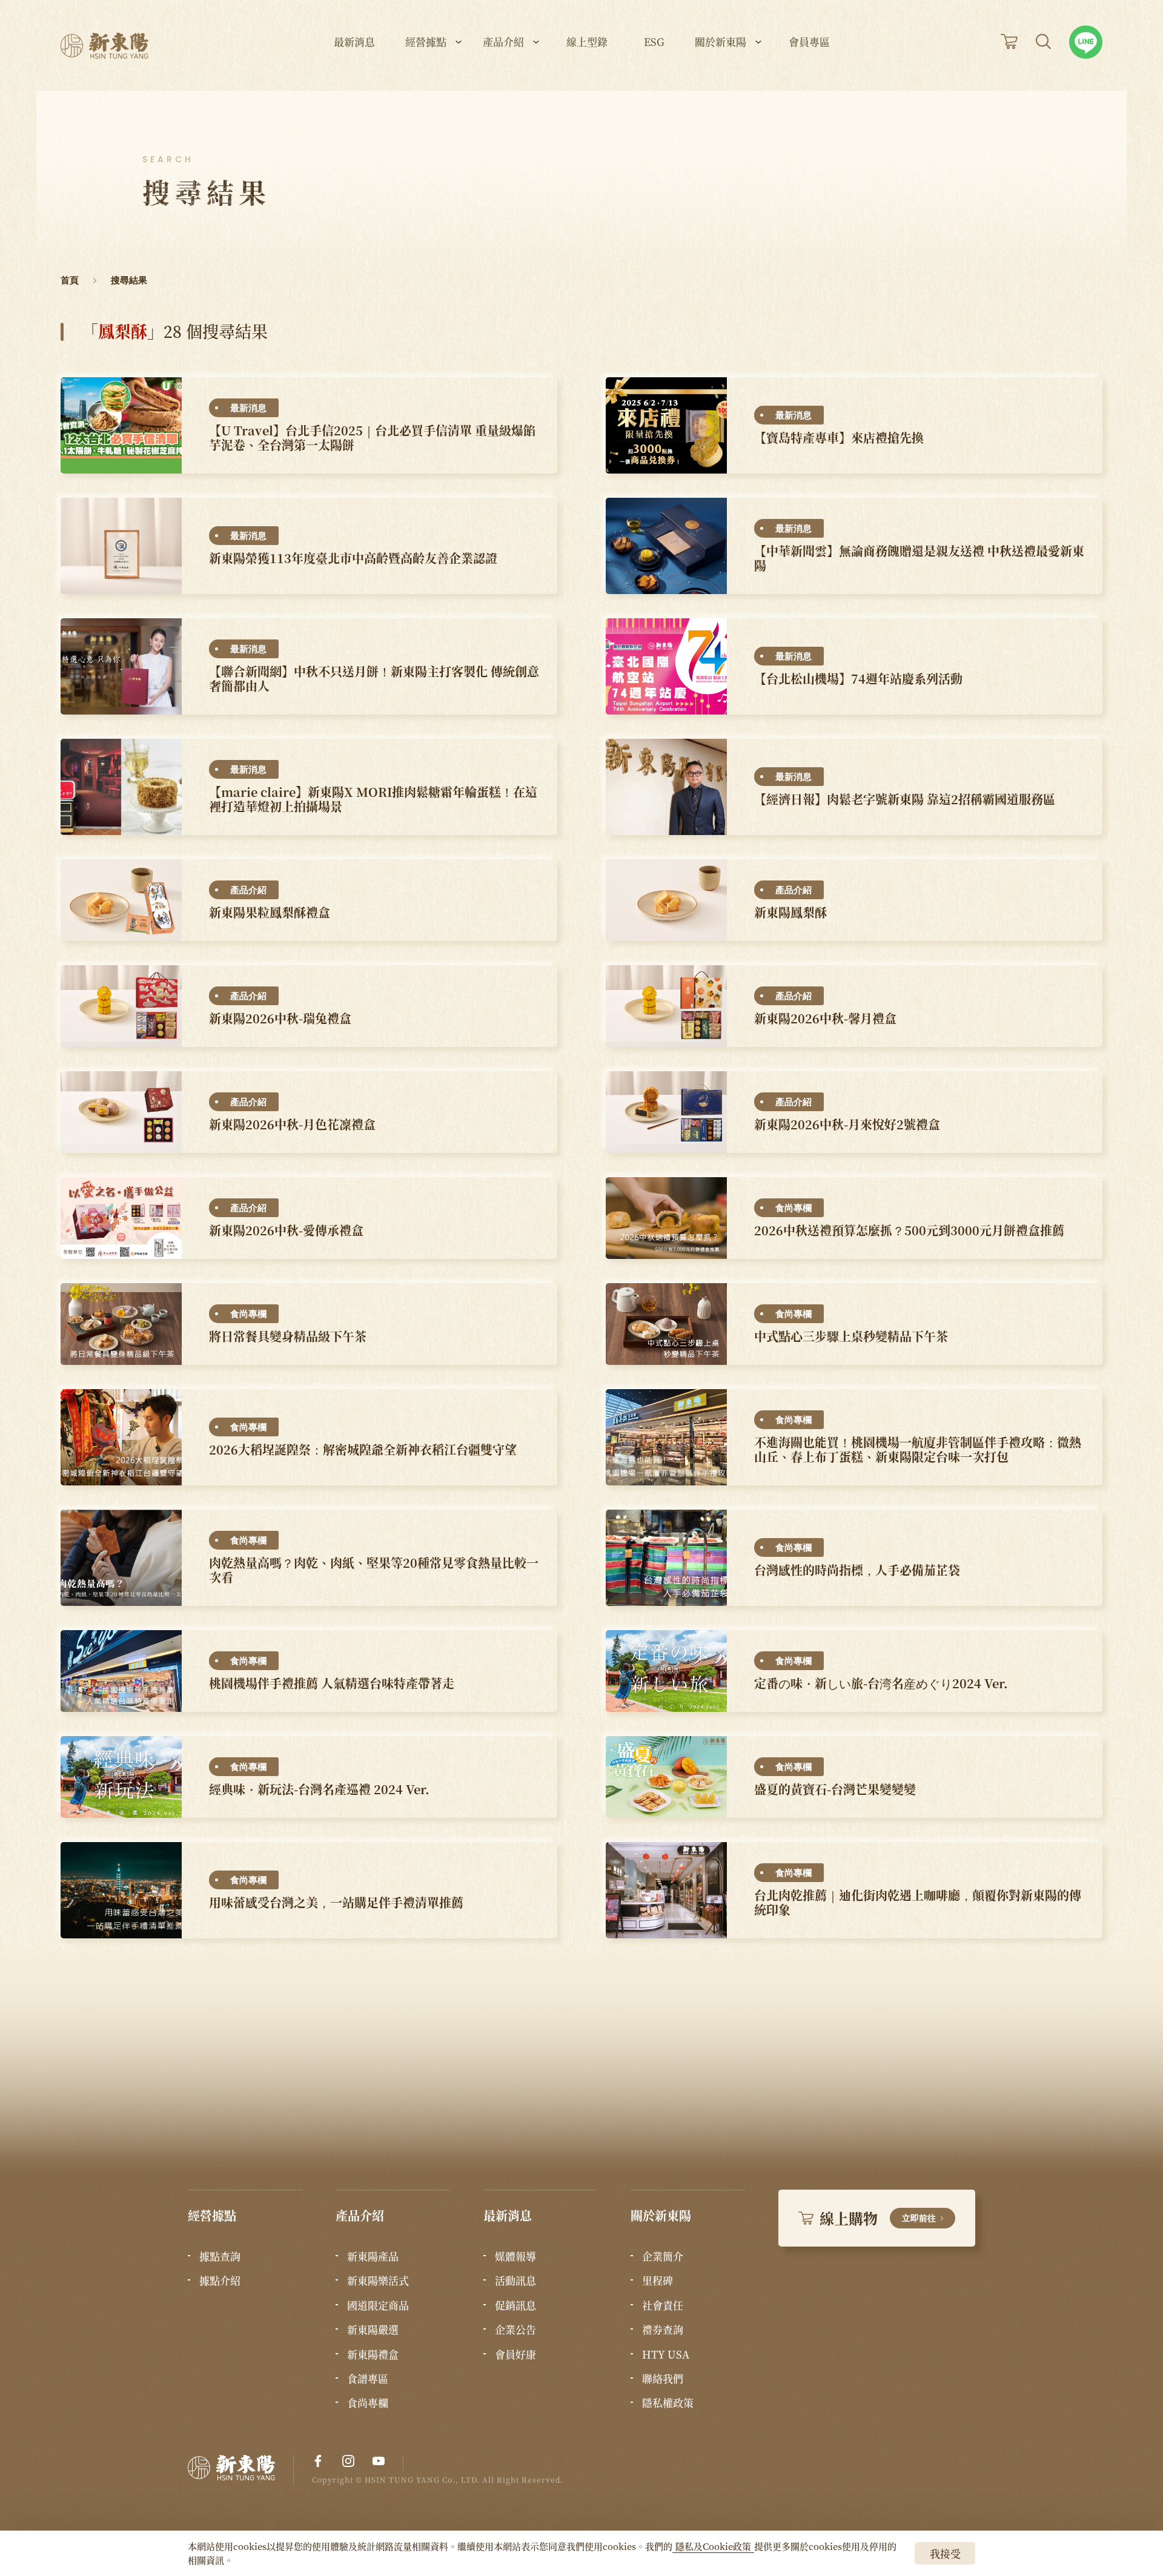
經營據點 (426, 43)
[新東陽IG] (348, 2461)
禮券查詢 (663, 2330)
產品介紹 (503, 43)
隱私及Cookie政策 (713, 2546)
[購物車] (1009, 41)
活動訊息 (515, 2280)
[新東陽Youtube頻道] (379, 2461)
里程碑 (658, 2280)
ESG (654, 43)
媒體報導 (515, 2256)
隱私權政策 (668, 2403)
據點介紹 (220, 2280)
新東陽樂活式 (378, 2280)
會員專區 (809, 43)
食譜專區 (368, 2379)
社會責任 (663, 2305)
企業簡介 (663, 2256)
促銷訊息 (515, 2305)
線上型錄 (587, 43)
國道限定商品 (378, 2305)
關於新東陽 (721, 43)
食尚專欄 (368, 2403)
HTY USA (666, 2354)
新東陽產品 (373, 2256)
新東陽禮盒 (373, 2354)
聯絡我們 (663, 2379)
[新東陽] (241, 2470)
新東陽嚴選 (373, 2330)
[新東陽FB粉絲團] (318, 2461)
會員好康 (515, 2354)
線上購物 (878, 2218)
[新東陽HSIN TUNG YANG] (104, 46)
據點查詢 (220, 2256)
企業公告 (515, 2330)
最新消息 (354, 43)
